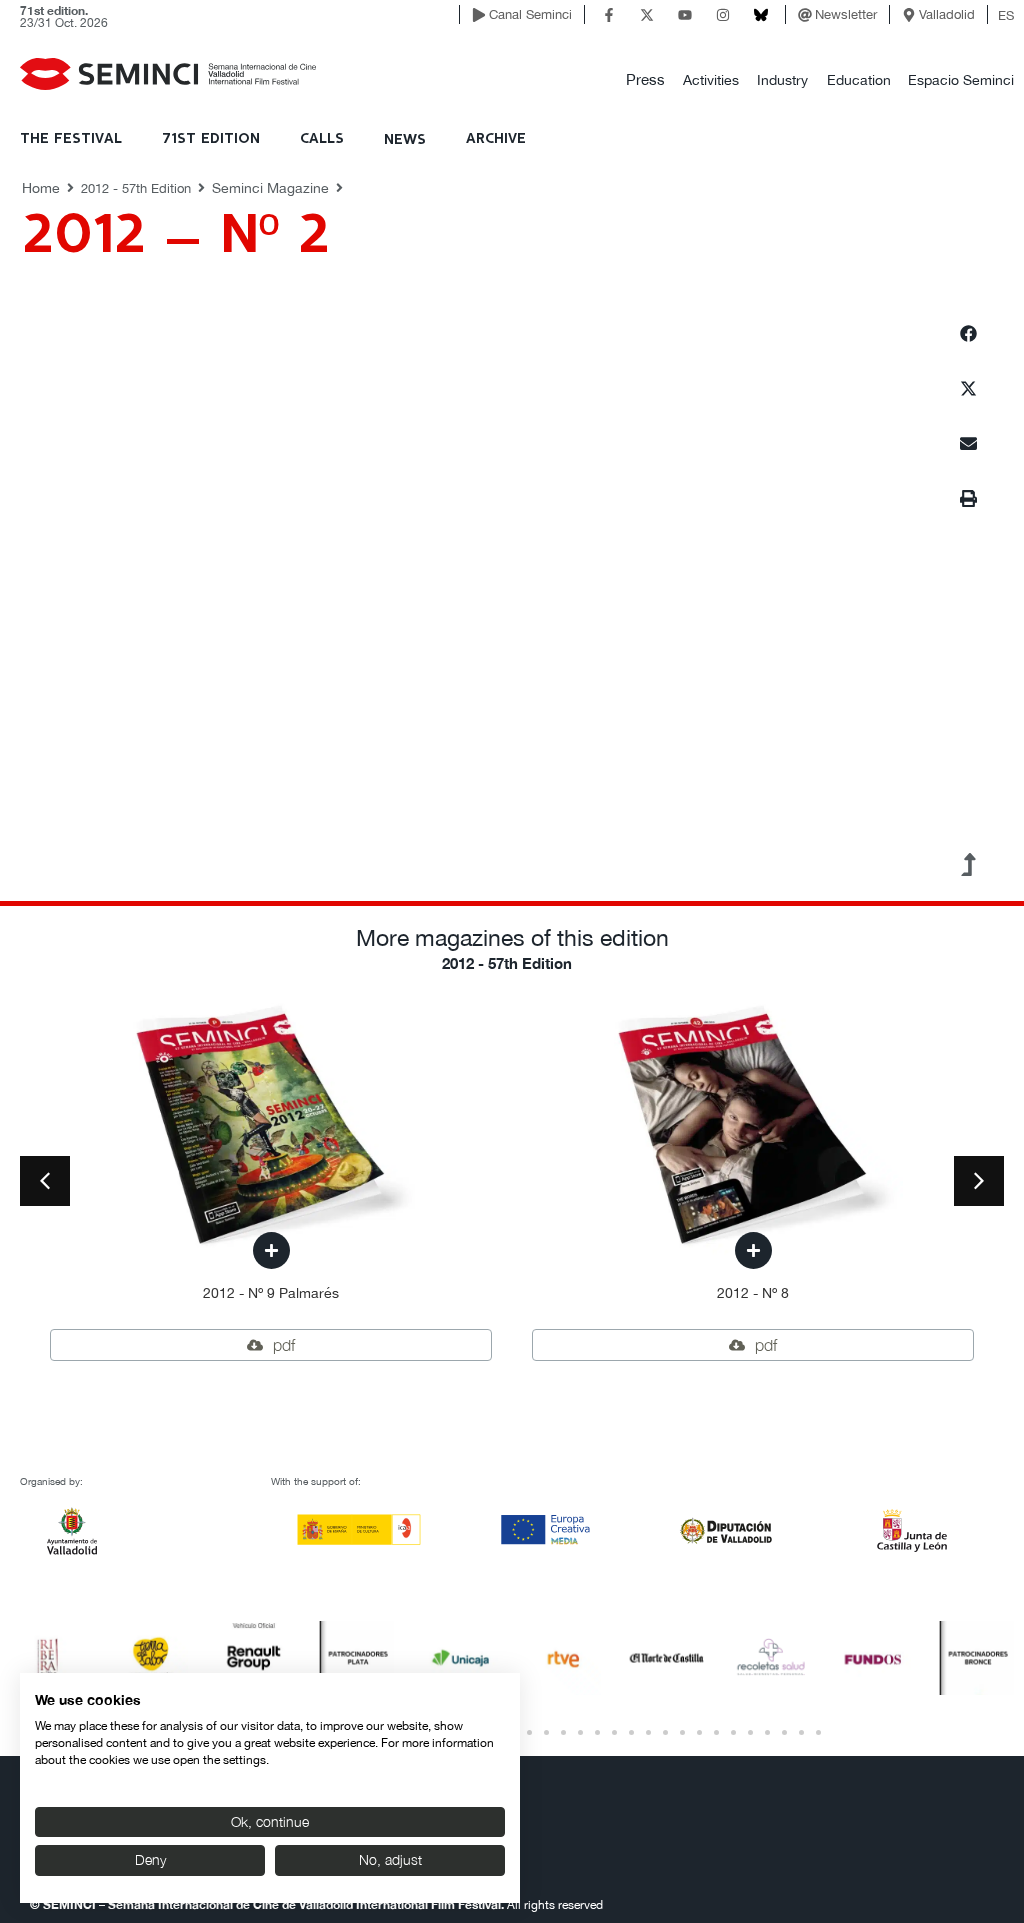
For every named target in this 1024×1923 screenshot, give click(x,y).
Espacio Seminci (961, 80)
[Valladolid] (909, 15)
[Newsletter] (805, 15)
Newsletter (846, 14)
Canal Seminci (530, 14)
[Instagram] (723, 15)
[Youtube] (685, 15)
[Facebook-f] (609, 15)
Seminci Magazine (270, 188)
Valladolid (947, 14)
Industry (782, 80)
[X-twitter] (647, 15)
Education (859, 80)
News (405, 140)
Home (41, 188)
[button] (645, 80)
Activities (711, 80)
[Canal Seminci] (479, 15)
